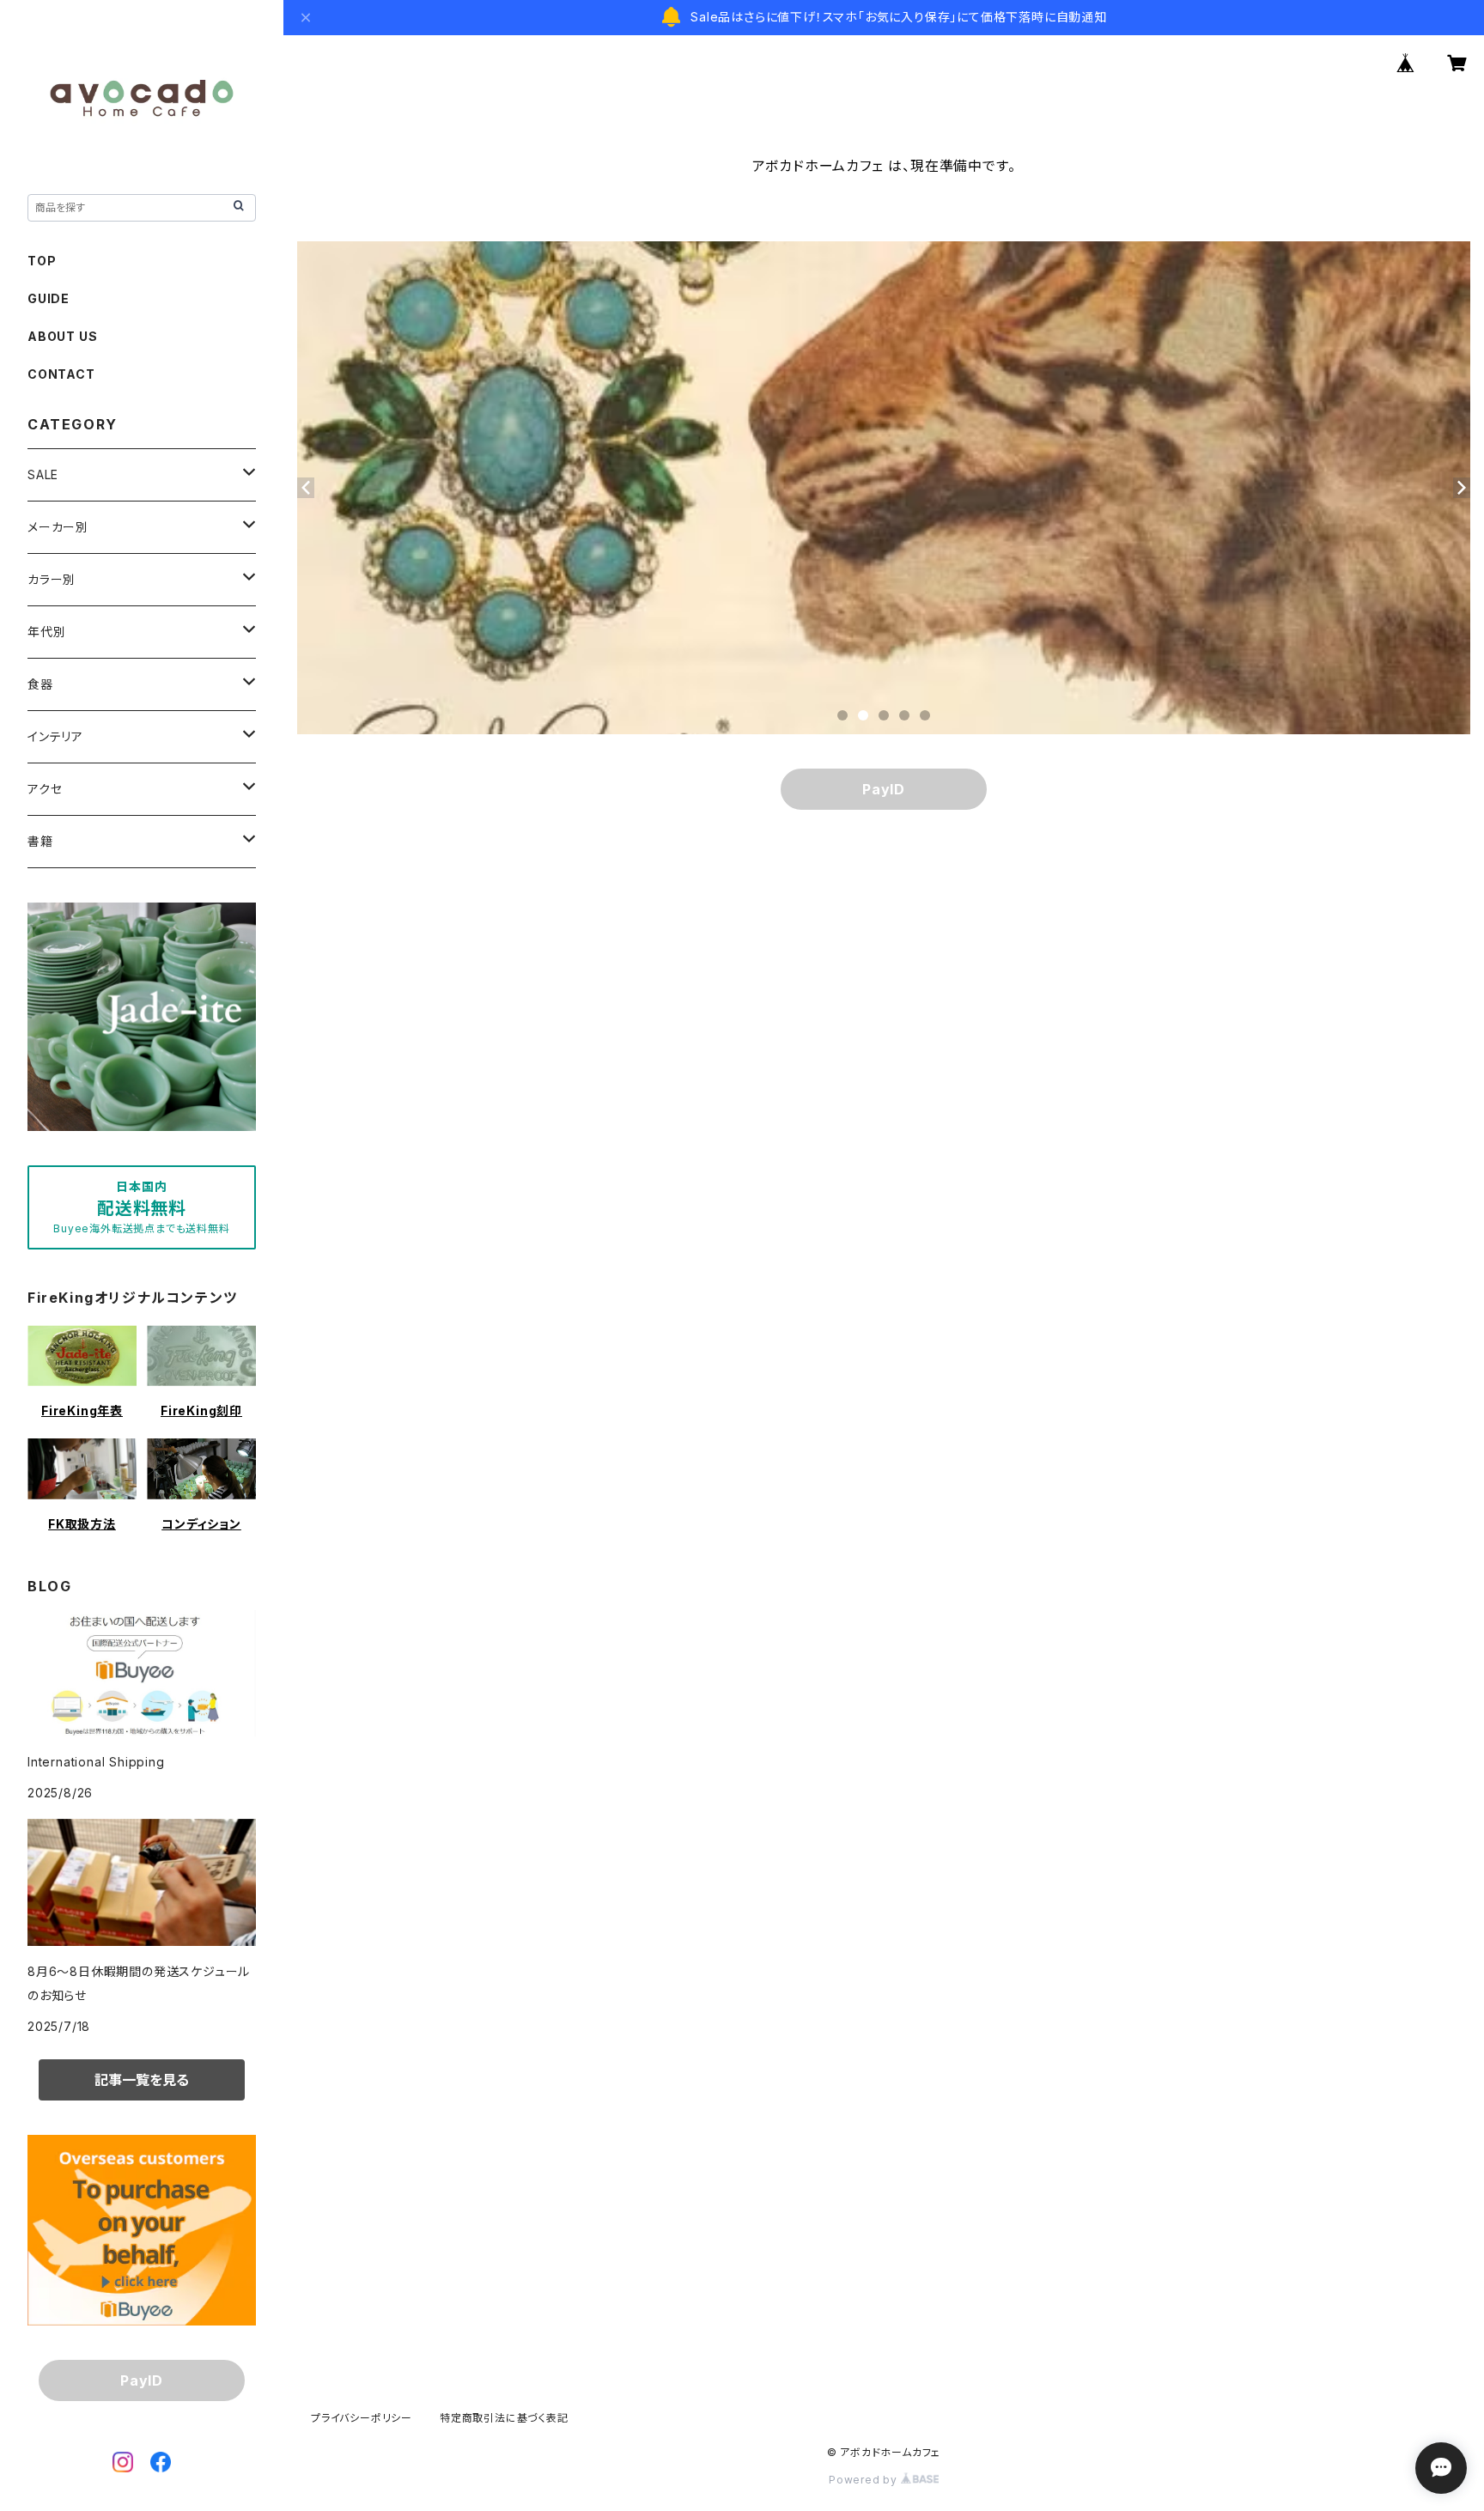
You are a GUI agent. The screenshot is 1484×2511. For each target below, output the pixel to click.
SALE (43, 474)
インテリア (55, 736)
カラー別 (52, 579)
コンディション (201, 1524)
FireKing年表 (82, 1411)
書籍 (40, 841)
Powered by (865, 2480)
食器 (40, 684)
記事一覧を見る (142, 2080)
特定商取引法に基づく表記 (504, 2418)
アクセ (45, 789)
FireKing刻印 (201, 1411)
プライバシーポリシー (362, 2418)
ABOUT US (62, 336)
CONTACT (61, 374)
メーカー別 (58, 527)
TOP (42, 261)
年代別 (46, 632)
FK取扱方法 (82, 1524)
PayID (884, 789)
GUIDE (49, 298)
